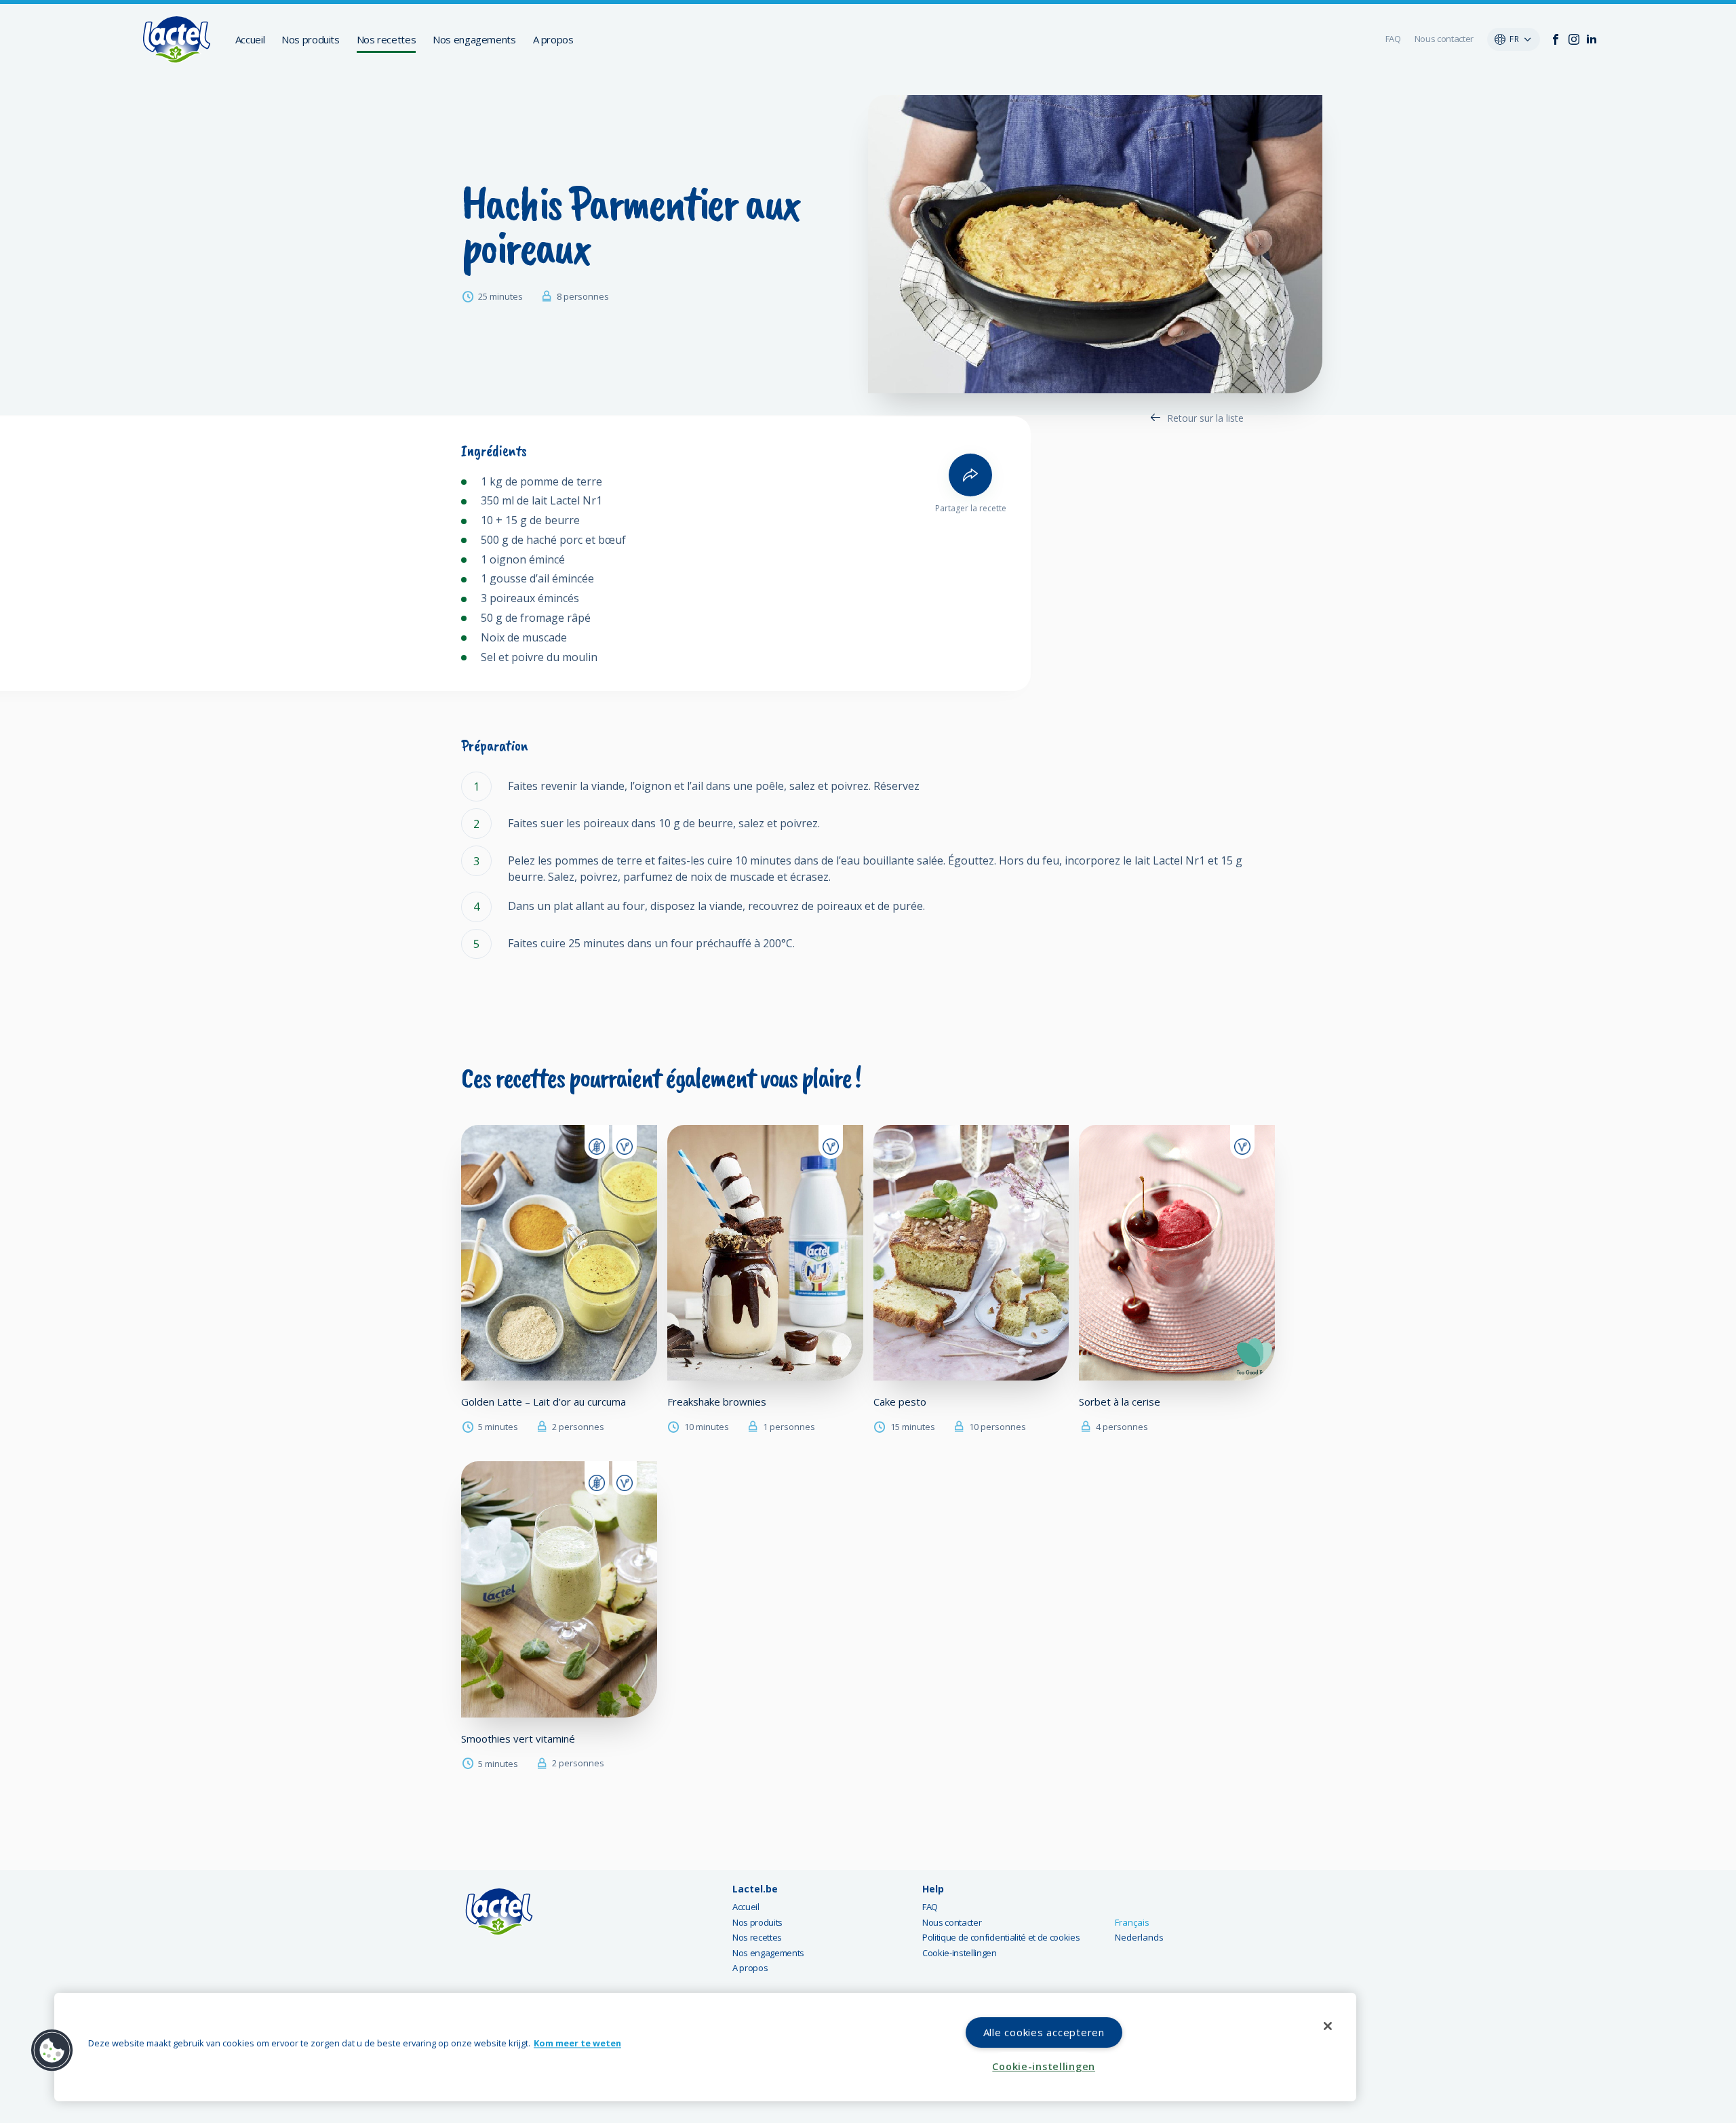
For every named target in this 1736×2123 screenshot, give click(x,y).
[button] (52, 2050)
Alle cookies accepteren (1044, 2032)
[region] (705, 2047)
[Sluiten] (1328, 2026)
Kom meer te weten (577, 2044)
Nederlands (1139, 1937)
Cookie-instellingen (960, 1953)
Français (1132, 1922)
